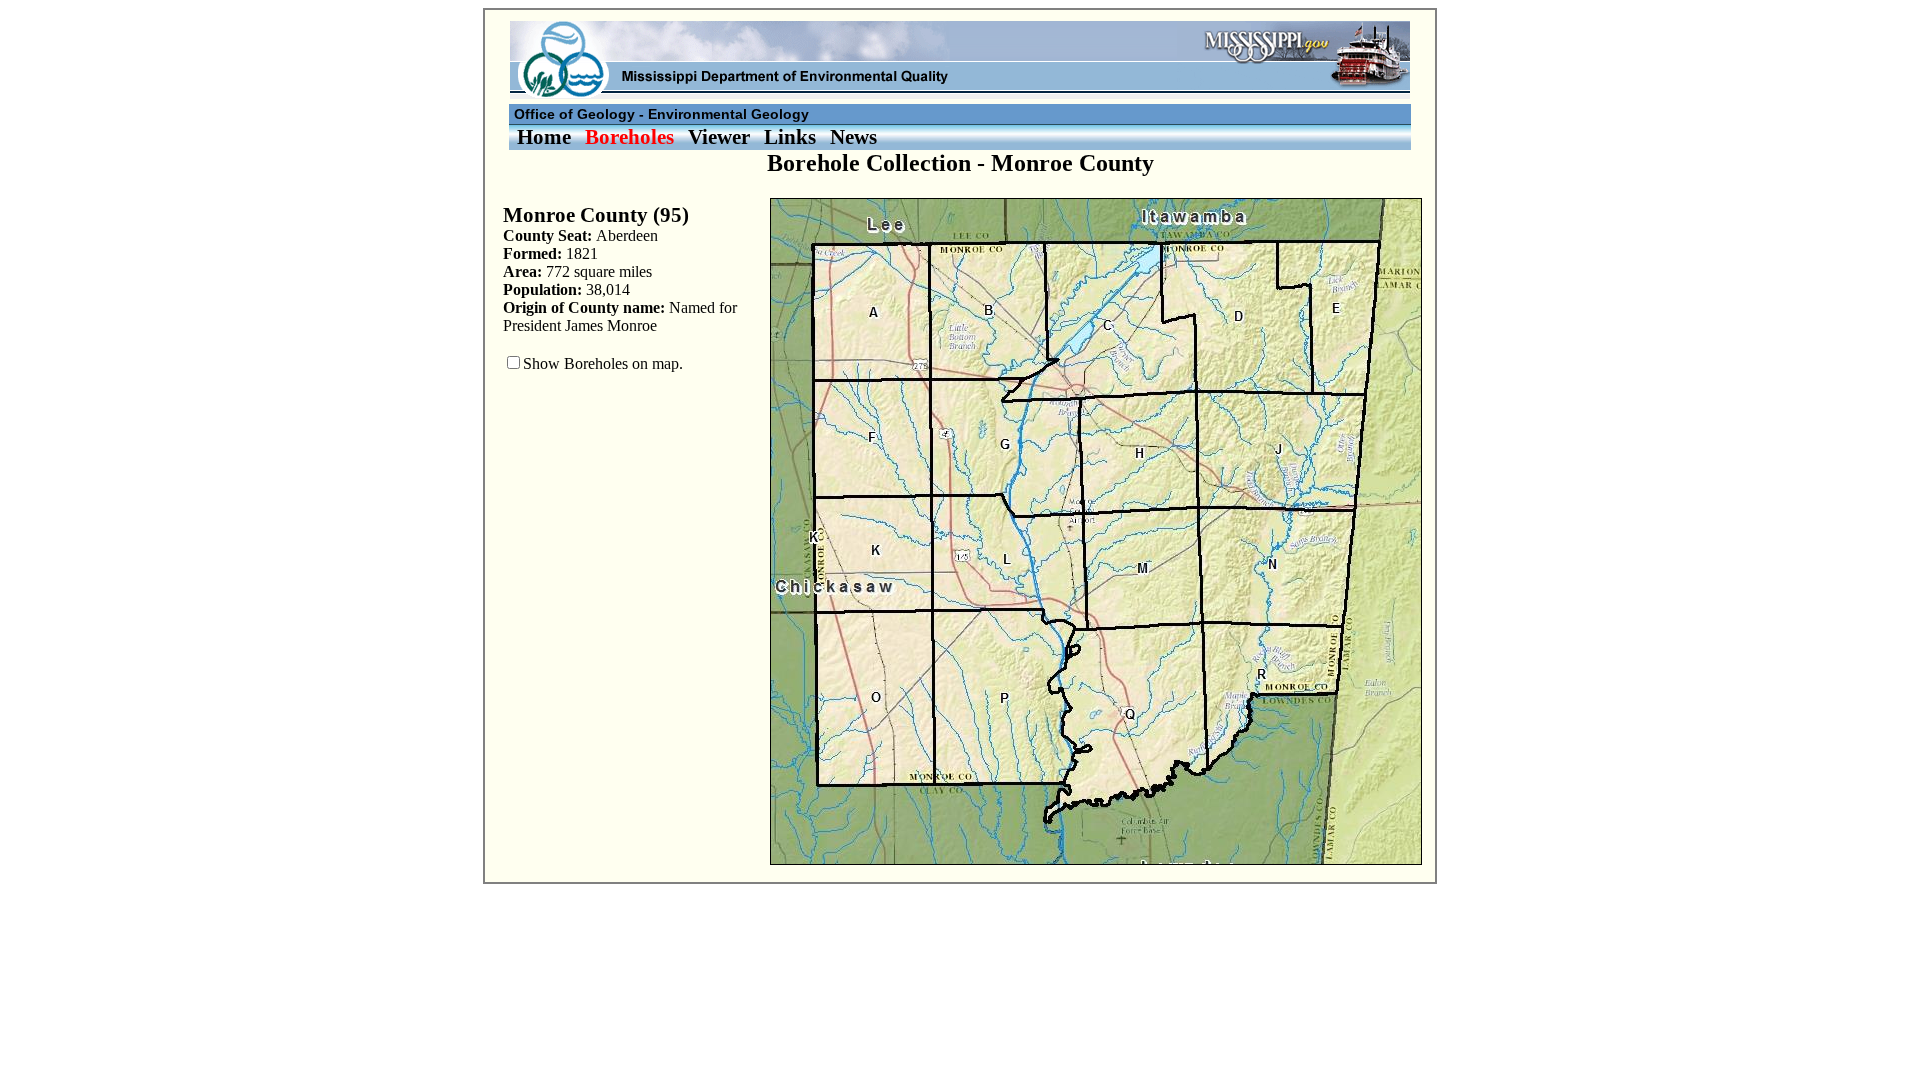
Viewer (719, 136)
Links (790, 136)
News (853, 136)
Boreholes (629, 136)
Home (544, 136)
